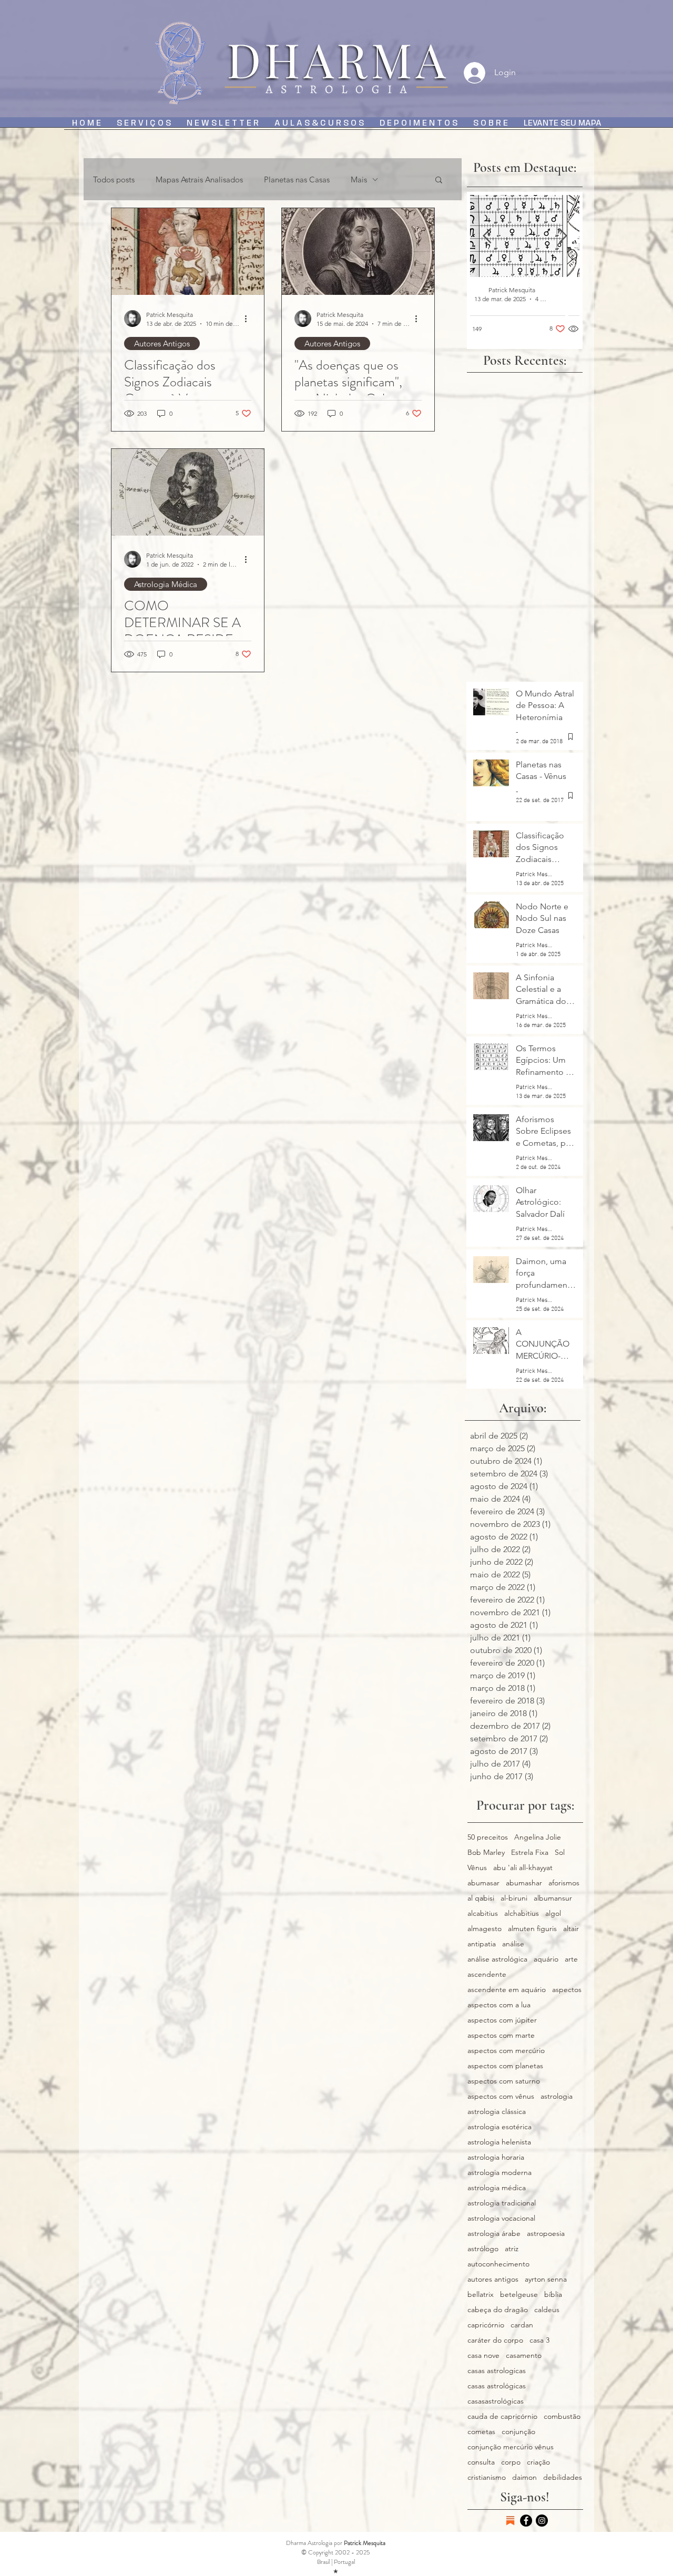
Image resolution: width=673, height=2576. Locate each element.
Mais (359, 179)
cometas (481, 2432)
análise (513, 1944)
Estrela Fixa (530, 1853)
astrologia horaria (496, 2157)
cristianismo (487, 2477)
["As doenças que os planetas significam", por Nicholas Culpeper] (358, 252)
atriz (512, 2249)
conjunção (518, 2432)
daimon (524, 2477)
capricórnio (486, 2325)
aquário (546, 1959)
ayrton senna (546, 2279)
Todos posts (114, 179)
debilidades (563, 2477)
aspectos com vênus (501, 2096)
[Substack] (510, 2521)
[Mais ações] (250, 319)
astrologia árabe (494, 2234)
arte (571, 1959)
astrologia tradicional (502, 2203)
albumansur (553, 1898)
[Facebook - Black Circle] (526, 2521)
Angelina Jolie (538, 1837)
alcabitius (483, 1913)
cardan (522, 2325)
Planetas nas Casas (297, 179)
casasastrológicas (496, 2401)
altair (571, 1929)
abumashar (524, 1883)
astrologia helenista (499, 2142)
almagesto (485, 1929)
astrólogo (483, 2249)
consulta (481, 2462)
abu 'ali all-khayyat (523, 1868)
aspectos (567, 1990)
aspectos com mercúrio (506, 2051)
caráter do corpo (495, 2340)
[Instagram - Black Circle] (542, 2521)
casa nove (483, 2356)
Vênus (477, 1868)
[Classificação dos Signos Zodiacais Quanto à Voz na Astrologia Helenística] (188, 252)
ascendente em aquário (507, 1990)
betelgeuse (519, 2295)
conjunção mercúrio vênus (511, 2447)
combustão (562, 2416)
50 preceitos (488, 1837)
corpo (511, 2462)
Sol (560, 1853)
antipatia (482, 1944)
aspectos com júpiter (502, 2020)
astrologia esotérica (499, 2127)
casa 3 (539, 2340)
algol (553, 1913)
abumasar (483, 1883)
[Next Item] (563, 236)
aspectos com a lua (499, 2005)
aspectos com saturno (504, 2081)
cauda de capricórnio (502, 2416)
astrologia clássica (497, 2112)
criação (538, 2462)
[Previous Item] (487, 236)
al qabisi (481, 1898)
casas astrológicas (497, 2386)
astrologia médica (497, 2188)
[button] (439, 181)
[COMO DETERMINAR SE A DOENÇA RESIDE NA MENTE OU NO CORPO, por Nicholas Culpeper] (188, 492)
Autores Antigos (162, 343)
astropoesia (546, 2234)
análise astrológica (497, 1959)
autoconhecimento (498, 2264)
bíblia (553, 2295)
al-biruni (514, 1898)
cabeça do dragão (498, 2310)
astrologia (557, 2096)
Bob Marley (486, 1853)
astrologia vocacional (501, 2218)
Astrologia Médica (166, 584)
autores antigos (493, 2279)
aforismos (564, 1883)
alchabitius (522, 1913)
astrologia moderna (499, 2173)
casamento (524, 2356)
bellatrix (481, 2295)
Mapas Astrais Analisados (199, 179)
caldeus (547, 2310)
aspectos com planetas (505, 2066)
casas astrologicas (497, 2371)
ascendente (487, 1974)
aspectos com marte (501, 2035)
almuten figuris (532, 1929)
